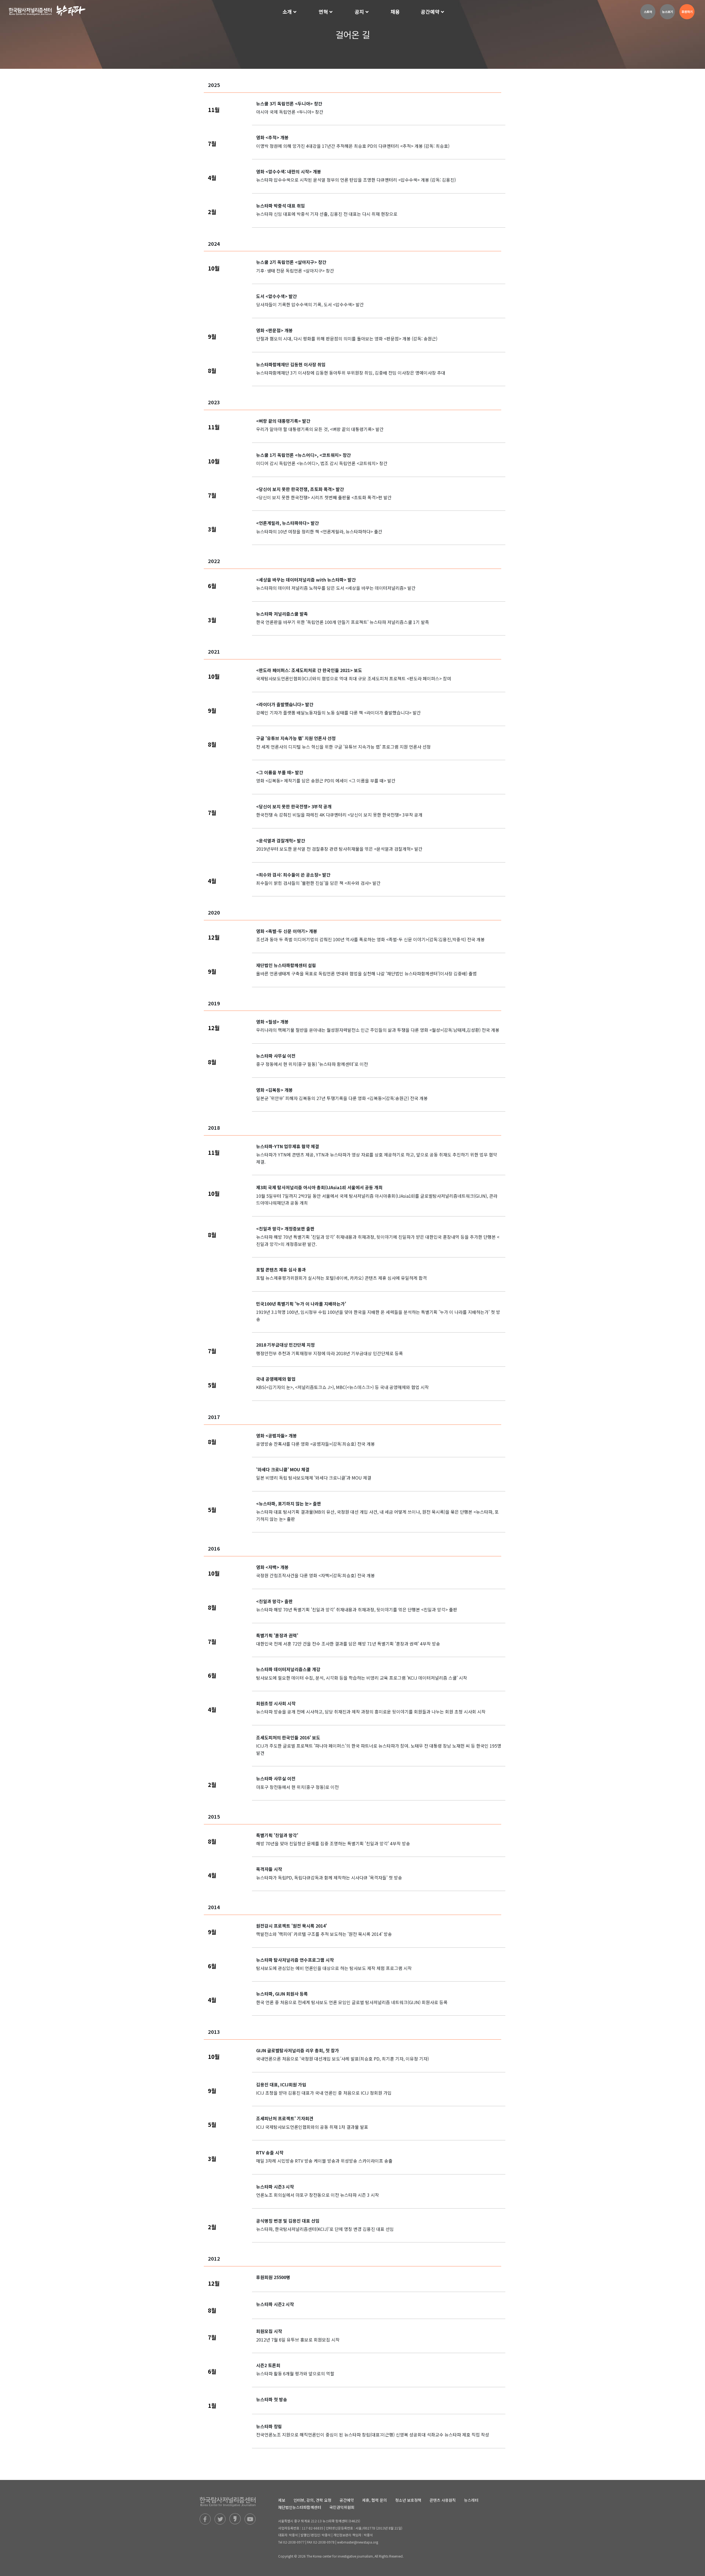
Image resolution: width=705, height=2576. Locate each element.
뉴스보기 (668, 12)
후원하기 (687, 12)
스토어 (648, 12)
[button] (290, 12)
